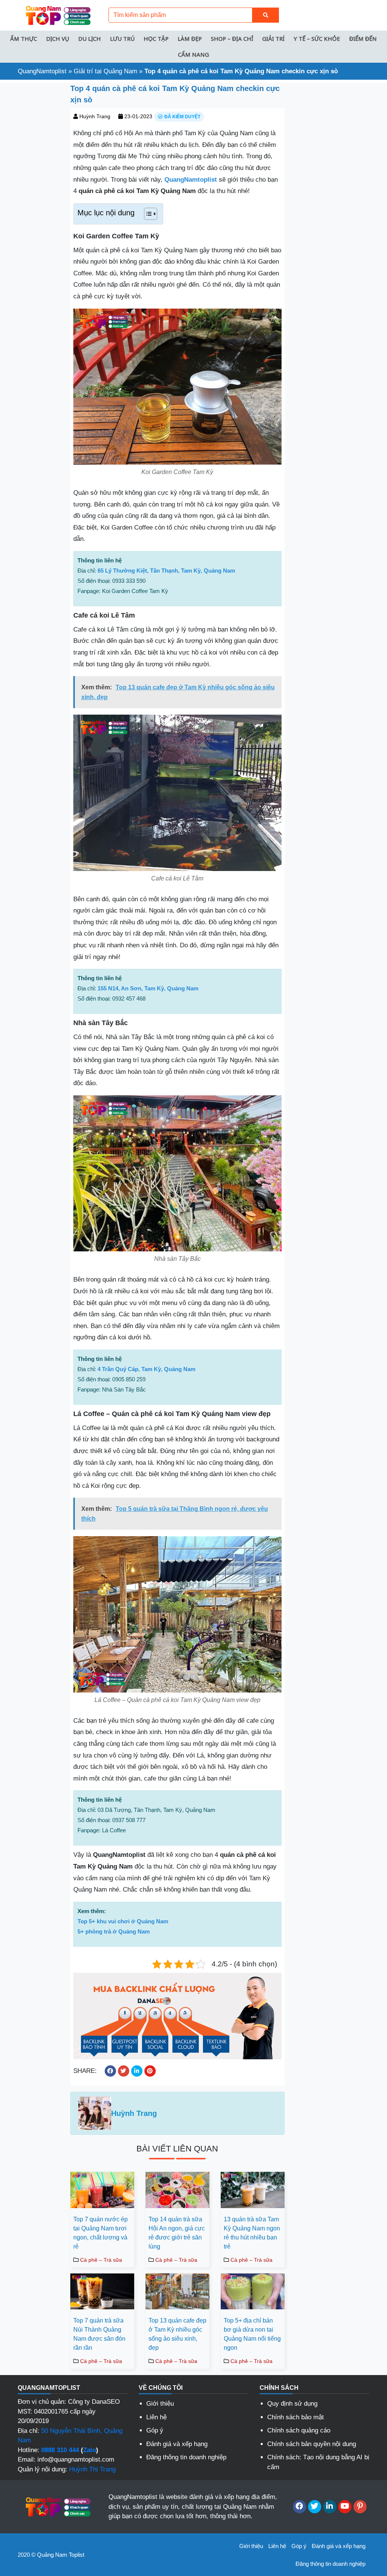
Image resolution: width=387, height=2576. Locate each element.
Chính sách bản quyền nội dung (312, 2444)
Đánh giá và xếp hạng (177, 2444)
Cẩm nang (193, 54)
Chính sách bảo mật (296, 2417)
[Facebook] (300, 2507)
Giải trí (273, 39)
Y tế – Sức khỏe (317, 39)
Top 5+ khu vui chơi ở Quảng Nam (123, 1921)
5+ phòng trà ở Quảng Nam (114, 1931)
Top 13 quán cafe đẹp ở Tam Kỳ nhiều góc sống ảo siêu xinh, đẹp (177, 2334)
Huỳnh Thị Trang (92, 2469)
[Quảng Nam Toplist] (57, 15)
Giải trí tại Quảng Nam (105, 71)
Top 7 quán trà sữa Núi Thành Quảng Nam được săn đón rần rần (99, 2334)
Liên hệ (156, 2417)
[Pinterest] (360, 2507)
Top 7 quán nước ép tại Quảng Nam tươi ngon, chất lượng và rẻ (101, 2233)
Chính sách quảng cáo (299, 2430)
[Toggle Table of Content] (147, 214)
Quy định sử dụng (292, 2404)
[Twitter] (315, 2507)
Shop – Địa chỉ (232, 39)
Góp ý (155, 2430)
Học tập (156, 39)
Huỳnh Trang (95, 116)
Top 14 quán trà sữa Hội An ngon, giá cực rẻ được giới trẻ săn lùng (177, 2233)
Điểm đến (363, 39)
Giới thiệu (160, 2404)
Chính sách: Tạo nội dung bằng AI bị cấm (318, 2462)
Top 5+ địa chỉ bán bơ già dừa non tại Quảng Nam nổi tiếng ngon (252, 2334)
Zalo (90, 2450)
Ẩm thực (24, 39)
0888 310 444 (60, 2450)
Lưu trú (122, 39)
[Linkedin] (330, 2507)
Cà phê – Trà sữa (101, 2260)
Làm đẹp (190, 39)
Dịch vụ (58, 39)
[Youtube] (345, 2507)
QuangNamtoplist (42, 71)
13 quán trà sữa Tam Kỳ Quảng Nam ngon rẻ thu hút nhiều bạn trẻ (252, 2233)
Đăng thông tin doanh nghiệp (186, 2457)
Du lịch (90, 39)
